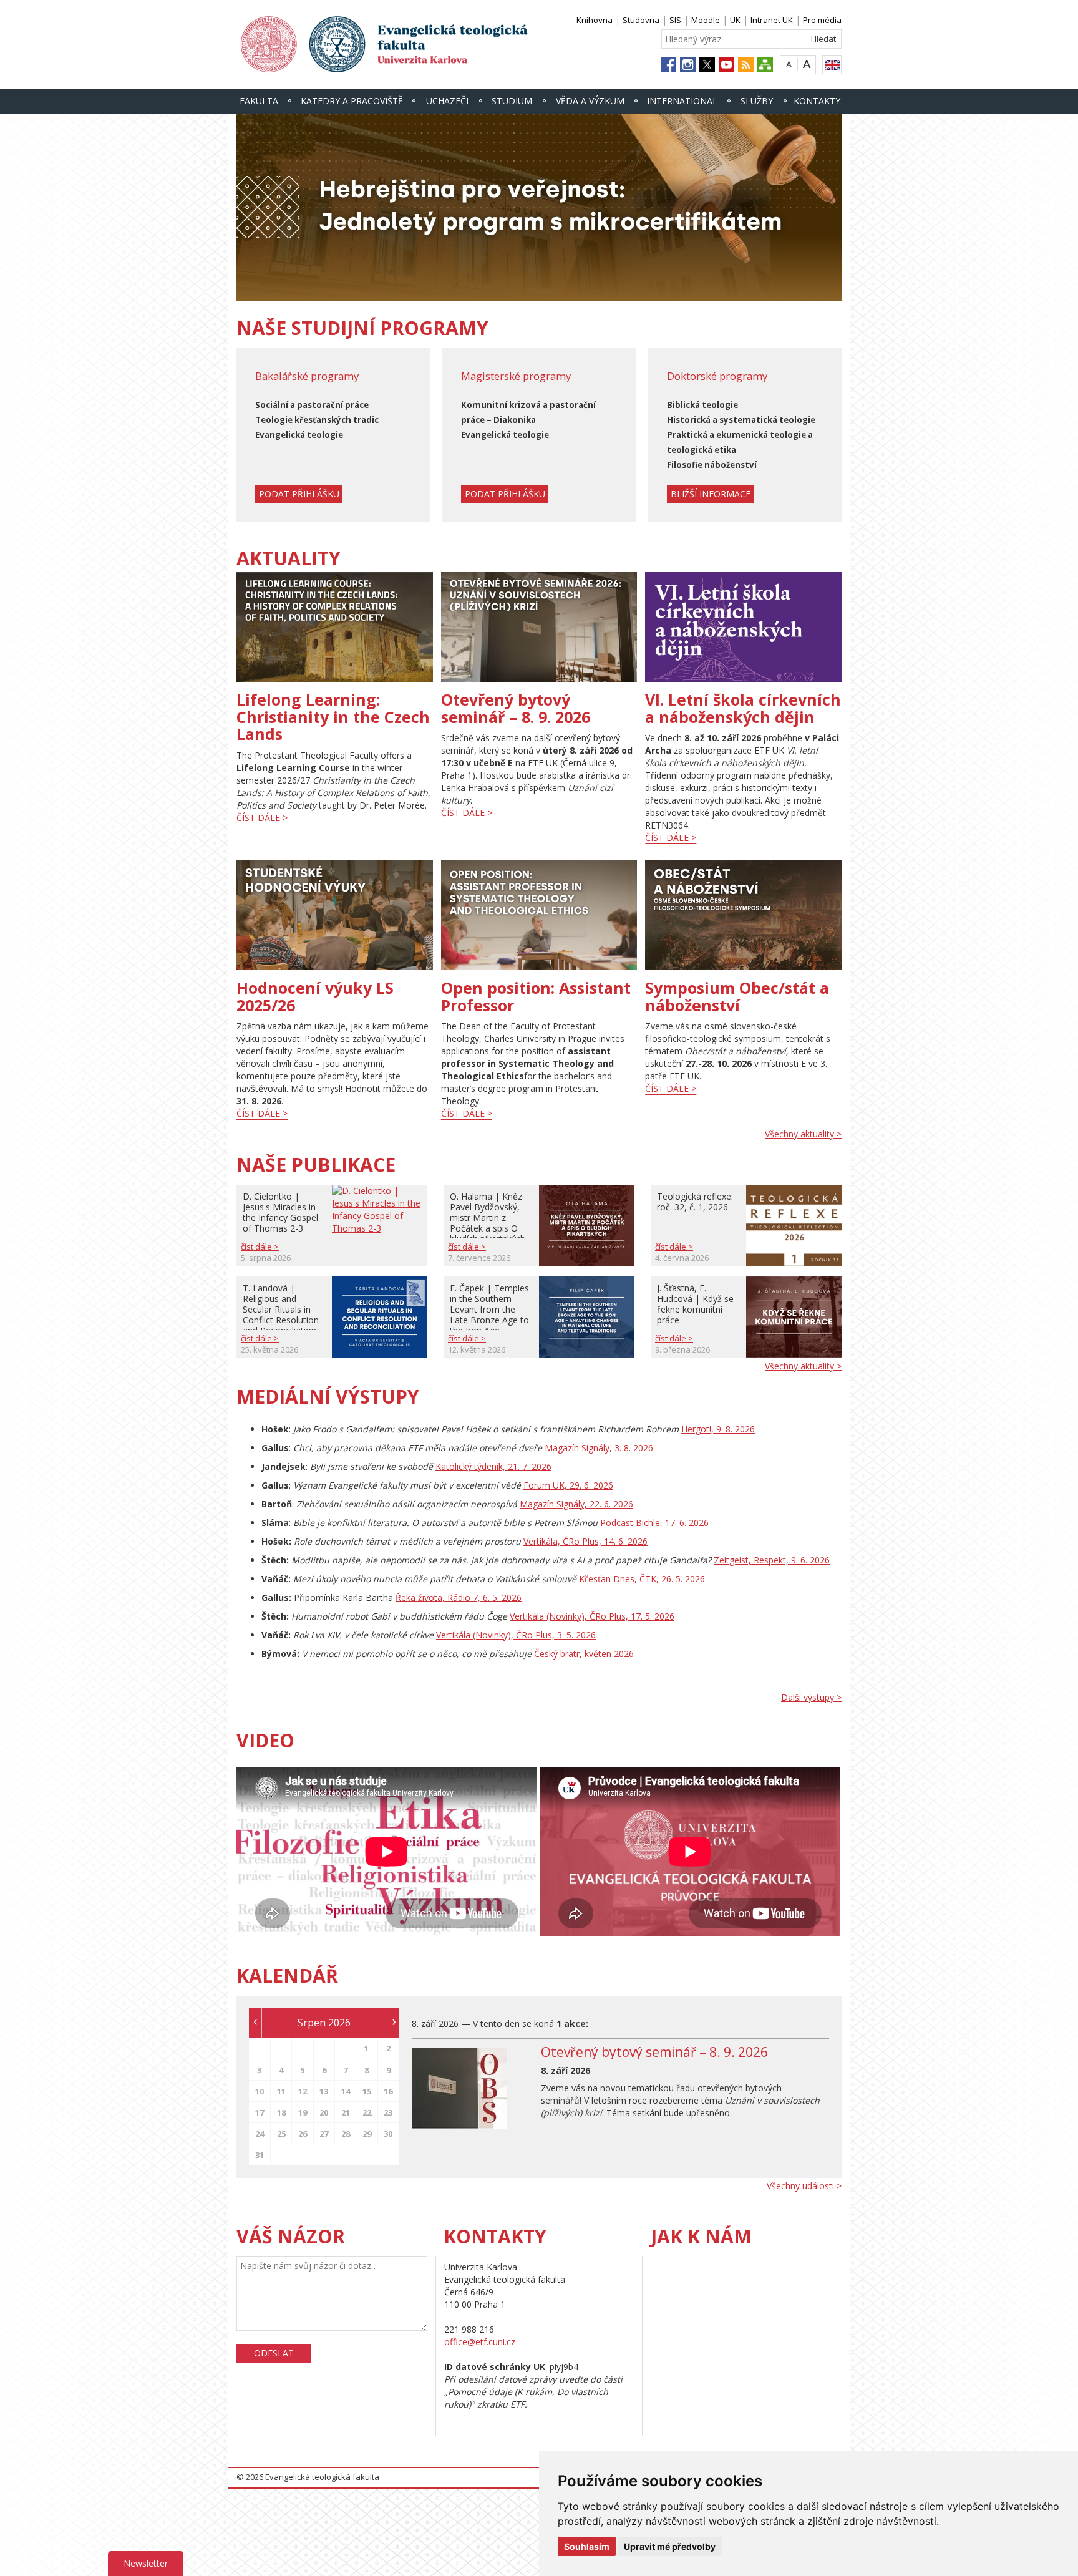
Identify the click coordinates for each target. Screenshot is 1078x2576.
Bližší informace (711, 494)
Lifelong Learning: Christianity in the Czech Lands (333, 717)
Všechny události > (804, 2186)
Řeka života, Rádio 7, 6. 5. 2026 (459, 1597)
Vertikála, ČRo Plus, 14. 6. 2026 (585, 1541)
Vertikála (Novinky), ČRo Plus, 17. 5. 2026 (592, 1616)
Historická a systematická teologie (741, 420)
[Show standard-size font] (789, 64)
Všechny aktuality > (803, 1134)
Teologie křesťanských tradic (317, 420)
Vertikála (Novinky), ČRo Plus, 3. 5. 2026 (516, 1635)
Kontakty (817, 101)
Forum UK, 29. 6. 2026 (568, 1485)
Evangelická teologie (299, 435)
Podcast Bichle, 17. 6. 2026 (654, 1523)
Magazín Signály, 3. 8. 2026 (599, 1448)
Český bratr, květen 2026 (584, 1654)
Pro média (822, 20)
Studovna (641, 20)
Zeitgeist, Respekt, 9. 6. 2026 (772, 1560)
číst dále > (262, 818)
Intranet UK (772, 20)
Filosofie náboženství (712, 465)
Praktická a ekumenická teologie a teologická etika (740, 442)
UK (735, 20)
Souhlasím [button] (587, 2546)
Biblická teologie (702, 405)
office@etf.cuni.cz (480, 2342)
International (682, 101)
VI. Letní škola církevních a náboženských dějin (743, 708)
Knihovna (595, 20)
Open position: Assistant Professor (536, 996)
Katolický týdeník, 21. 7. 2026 (493, 1466)
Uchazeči (447, 101)
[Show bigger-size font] (807, 64)
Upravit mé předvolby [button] (670, 2546)
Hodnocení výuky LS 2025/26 (315, 996)
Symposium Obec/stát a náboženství (737, 996)
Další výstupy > (811, 1697)
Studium (512, 101)
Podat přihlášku (299, 494)
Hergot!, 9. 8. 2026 (718, 1429)
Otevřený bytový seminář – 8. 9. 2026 (516, 708)
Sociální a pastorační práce (312, 405)
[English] (832, 65)
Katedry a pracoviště (352, 101)
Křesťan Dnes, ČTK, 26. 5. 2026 (642, 1579)
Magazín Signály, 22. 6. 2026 (576, 1504)
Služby (757, 101)
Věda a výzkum (590, 101)
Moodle (706, 20)
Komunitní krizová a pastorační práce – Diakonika (528, 412)
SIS (675, 20)
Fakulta (259, 101)
